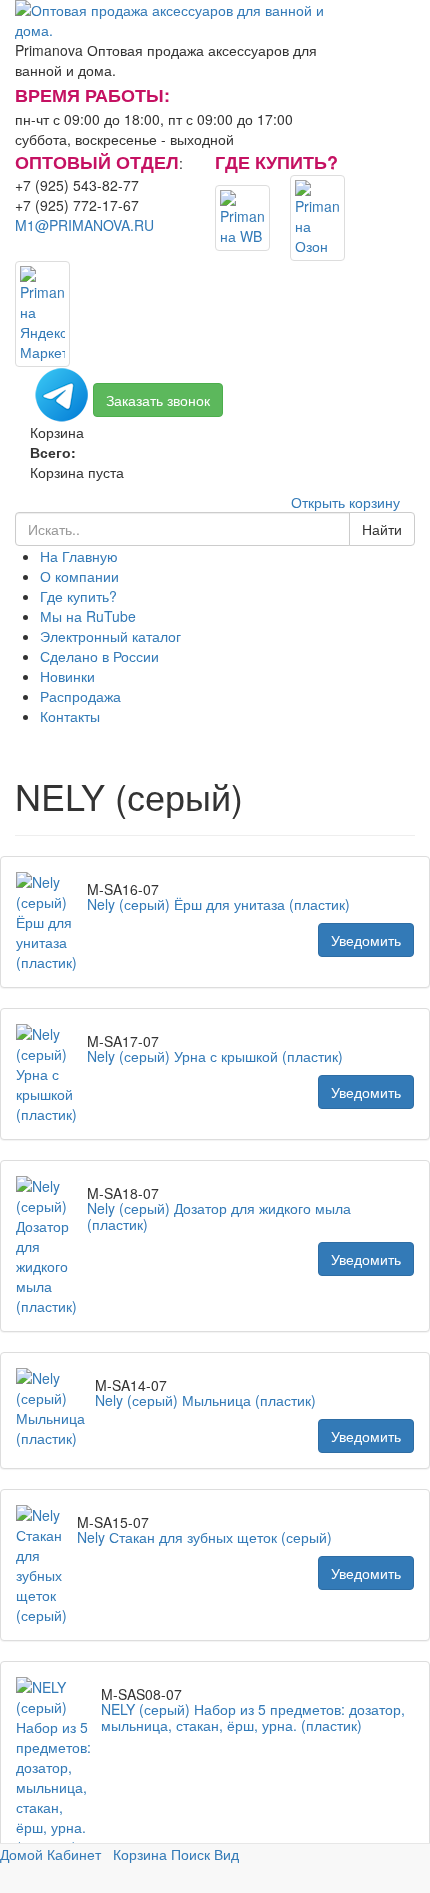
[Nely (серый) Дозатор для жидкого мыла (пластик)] (51, 1246)
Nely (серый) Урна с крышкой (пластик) (215, 1056)
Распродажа (80, 696)
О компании (79, 576)
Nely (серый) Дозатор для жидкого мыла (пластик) (219, 1215)
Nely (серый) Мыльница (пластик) (205, 1400)
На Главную (79, 556)
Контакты (70, 716)
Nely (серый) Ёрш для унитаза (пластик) (218, 904)
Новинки (67, 676)
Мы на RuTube (88, 616)
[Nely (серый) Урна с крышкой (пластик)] (51, 1074)
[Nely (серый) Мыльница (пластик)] (55, 1410)
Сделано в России (99, 656)
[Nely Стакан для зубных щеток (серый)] (46, 1565)
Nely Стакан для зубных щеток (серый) (204, 1537)
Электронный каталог (110, 636)
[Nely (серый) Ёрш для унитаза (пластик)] (51, 922)
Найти (382, 529)
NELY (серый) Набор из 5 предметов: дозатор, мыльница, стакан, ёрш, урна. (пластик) (253, 1716)
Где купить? (78, 596)
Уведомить (366, 940)
